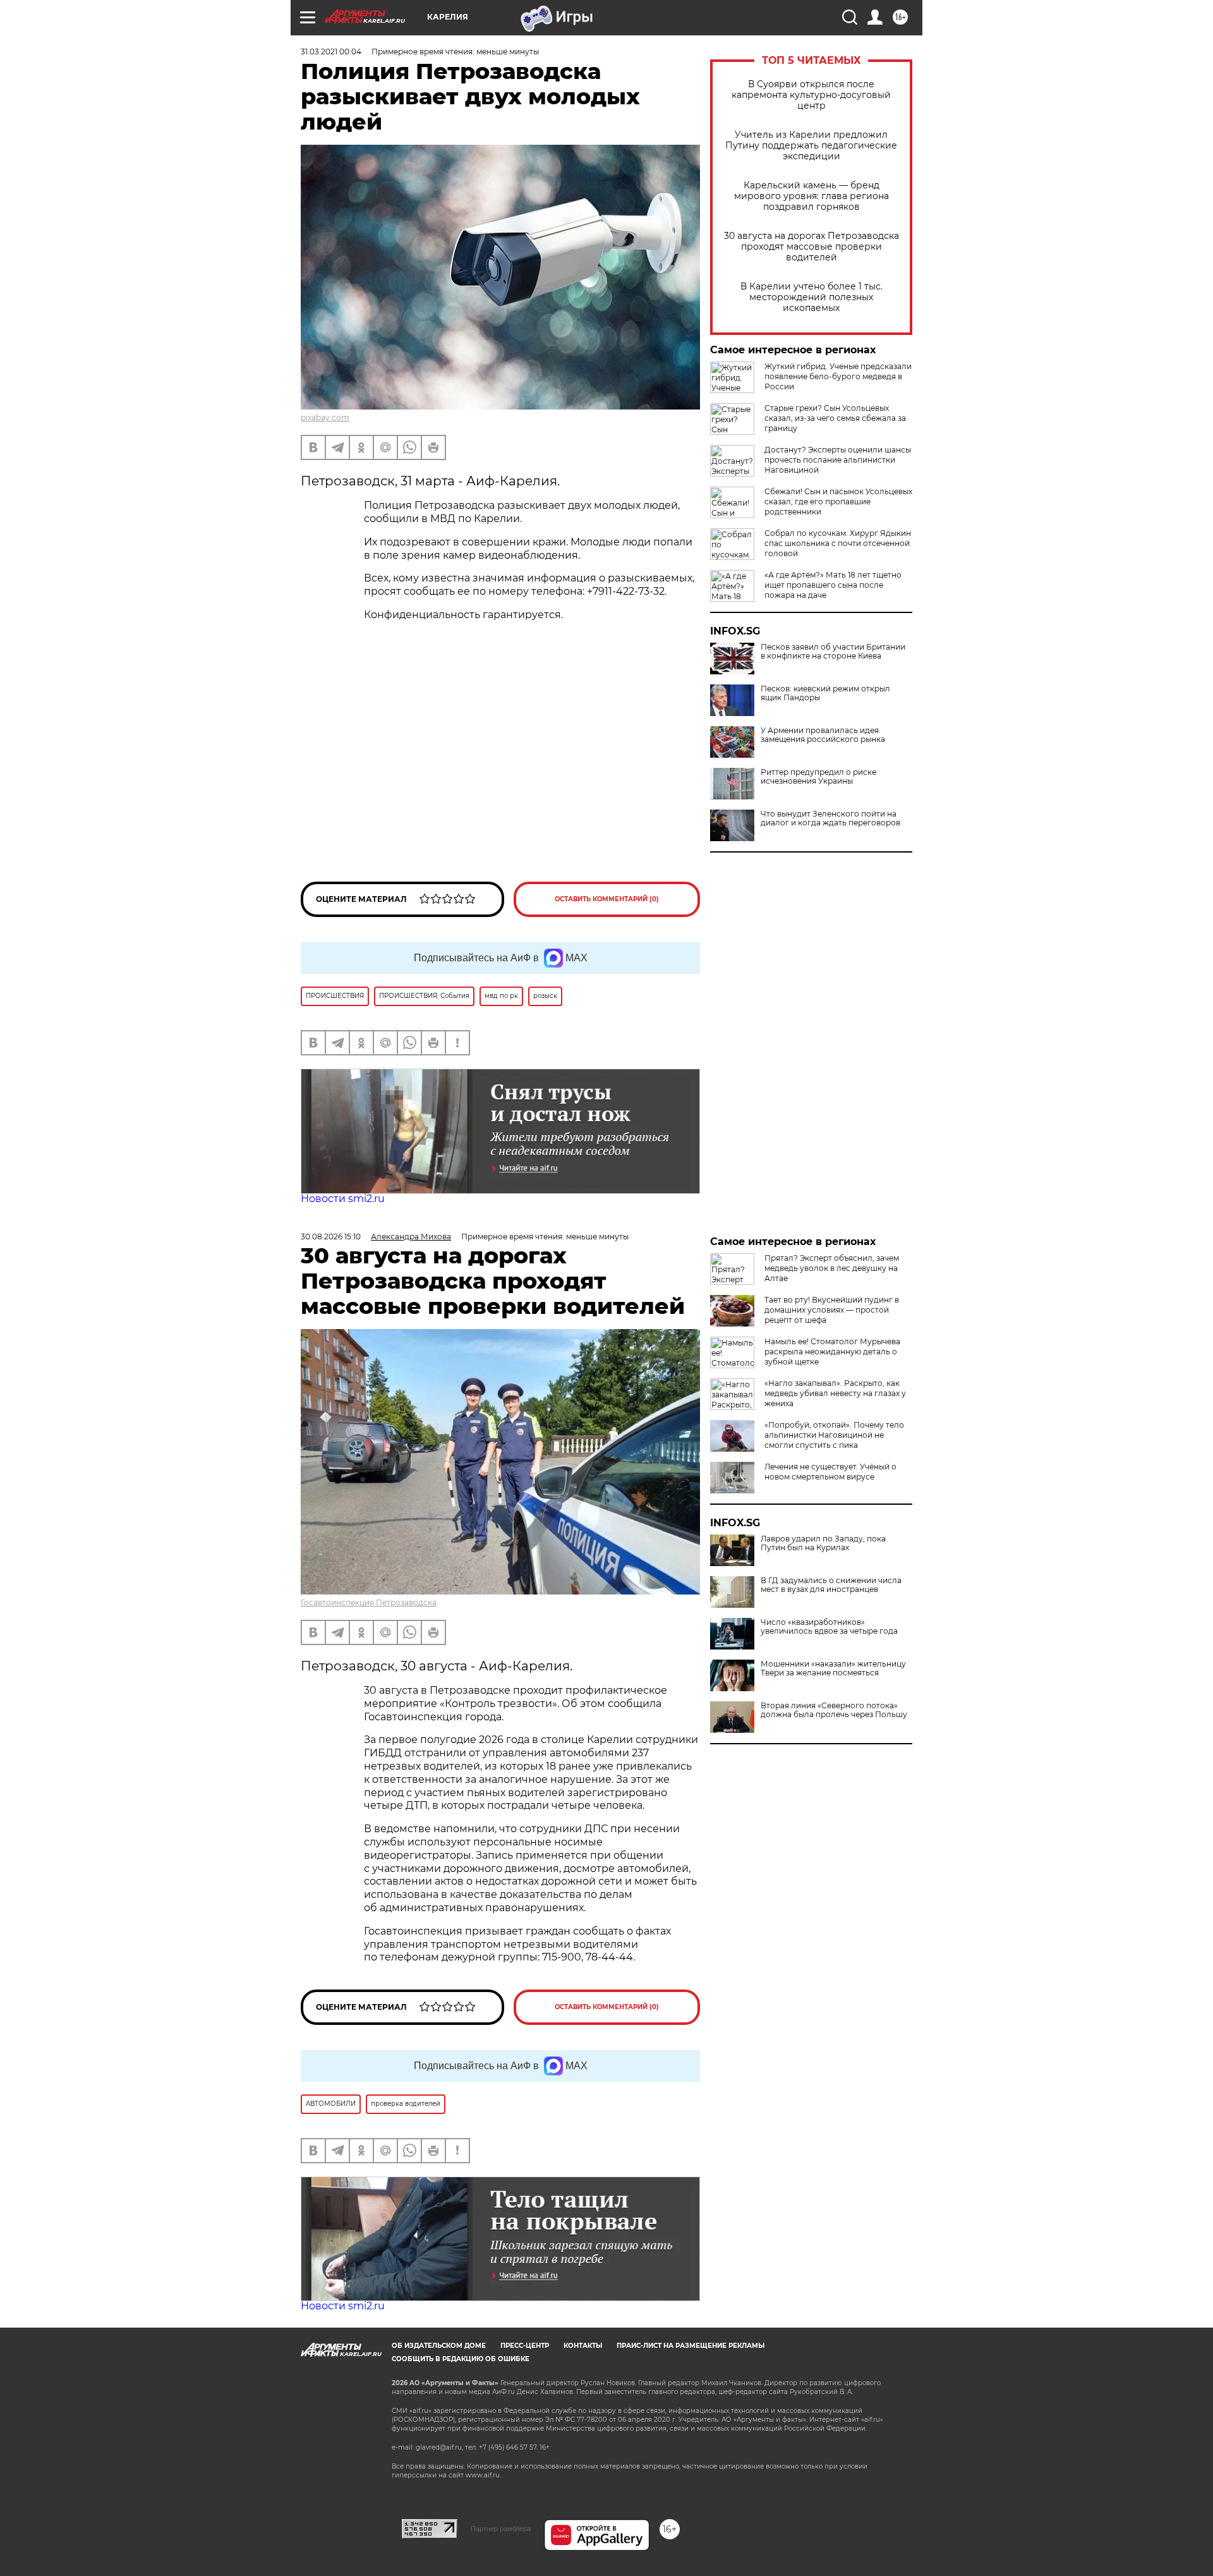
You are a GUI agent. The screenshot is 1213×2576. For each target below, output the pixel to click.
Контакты (583, 2346)
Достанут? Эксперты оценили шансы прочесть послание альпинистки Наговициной (838, 460)
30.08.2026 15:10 (331, 1236)
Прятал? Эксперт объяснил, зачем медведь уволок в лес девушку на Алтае (832, 1268)
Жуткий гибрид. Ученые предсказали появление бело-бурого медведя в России (838, 376)
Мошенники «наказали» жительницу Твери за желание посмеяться (833, 1668)
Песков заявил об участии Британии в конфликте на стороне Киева (833, 652)
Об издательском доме (439, 2346)
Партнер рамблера (501, 2529)
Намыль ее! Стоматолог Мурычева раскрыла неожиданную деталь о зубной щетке (832, 1352)
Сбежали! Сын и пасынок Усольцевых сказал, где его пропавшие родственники (838, 501)
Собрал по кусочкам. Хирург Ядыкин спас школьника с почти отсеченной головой (838, 543)
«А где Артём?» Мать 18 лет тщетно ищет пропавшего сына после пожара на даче (833, 585)
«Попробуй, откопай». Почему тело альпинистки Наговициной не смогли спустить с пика (834, 1435)
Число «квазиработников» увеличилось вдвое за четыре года (829, 1627)
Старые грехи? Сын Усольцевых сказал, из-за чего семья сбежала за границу (835, 418)
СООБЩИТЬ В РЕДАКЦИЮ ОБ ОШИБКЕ (461, 2359)
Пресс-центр (525, 2346)
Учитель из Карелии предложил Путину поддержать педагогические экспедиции (811, 146)
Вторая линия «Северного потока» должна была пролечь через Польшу (834, 1710)
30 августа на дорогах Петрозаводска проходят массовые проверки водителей (812, 247)
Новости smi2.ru (343, 1199)
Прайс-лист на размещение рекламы (691, 2346)
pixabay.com (325, 417)
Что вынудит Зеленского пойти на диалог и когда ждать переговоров (830, 818)
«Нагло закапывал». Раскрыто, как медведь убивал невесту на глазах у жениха (835, 1393)
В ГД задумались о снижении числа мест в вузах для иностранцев (831, 1585)
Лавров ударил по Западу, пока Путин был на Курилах (823, 1543)
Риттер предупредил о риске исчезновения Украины (818, 777)
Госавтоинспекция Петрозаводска (369, 1602)
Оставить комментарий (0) (607, 899)
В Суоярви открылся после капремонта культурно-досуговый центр (811, 95)
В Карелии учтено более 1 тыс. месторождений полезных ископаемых (812, 297)
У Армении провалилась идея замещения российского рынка (823, 735)
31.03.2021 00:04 (331, 52)
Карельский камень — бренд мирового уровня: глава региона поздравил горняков (812, 196)
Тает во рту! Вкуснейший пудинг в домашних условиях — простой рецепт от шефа (832, 1310)
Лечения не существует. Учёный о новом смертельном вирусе (830, 1472)
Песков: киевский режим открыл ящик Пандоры (825, 693)
